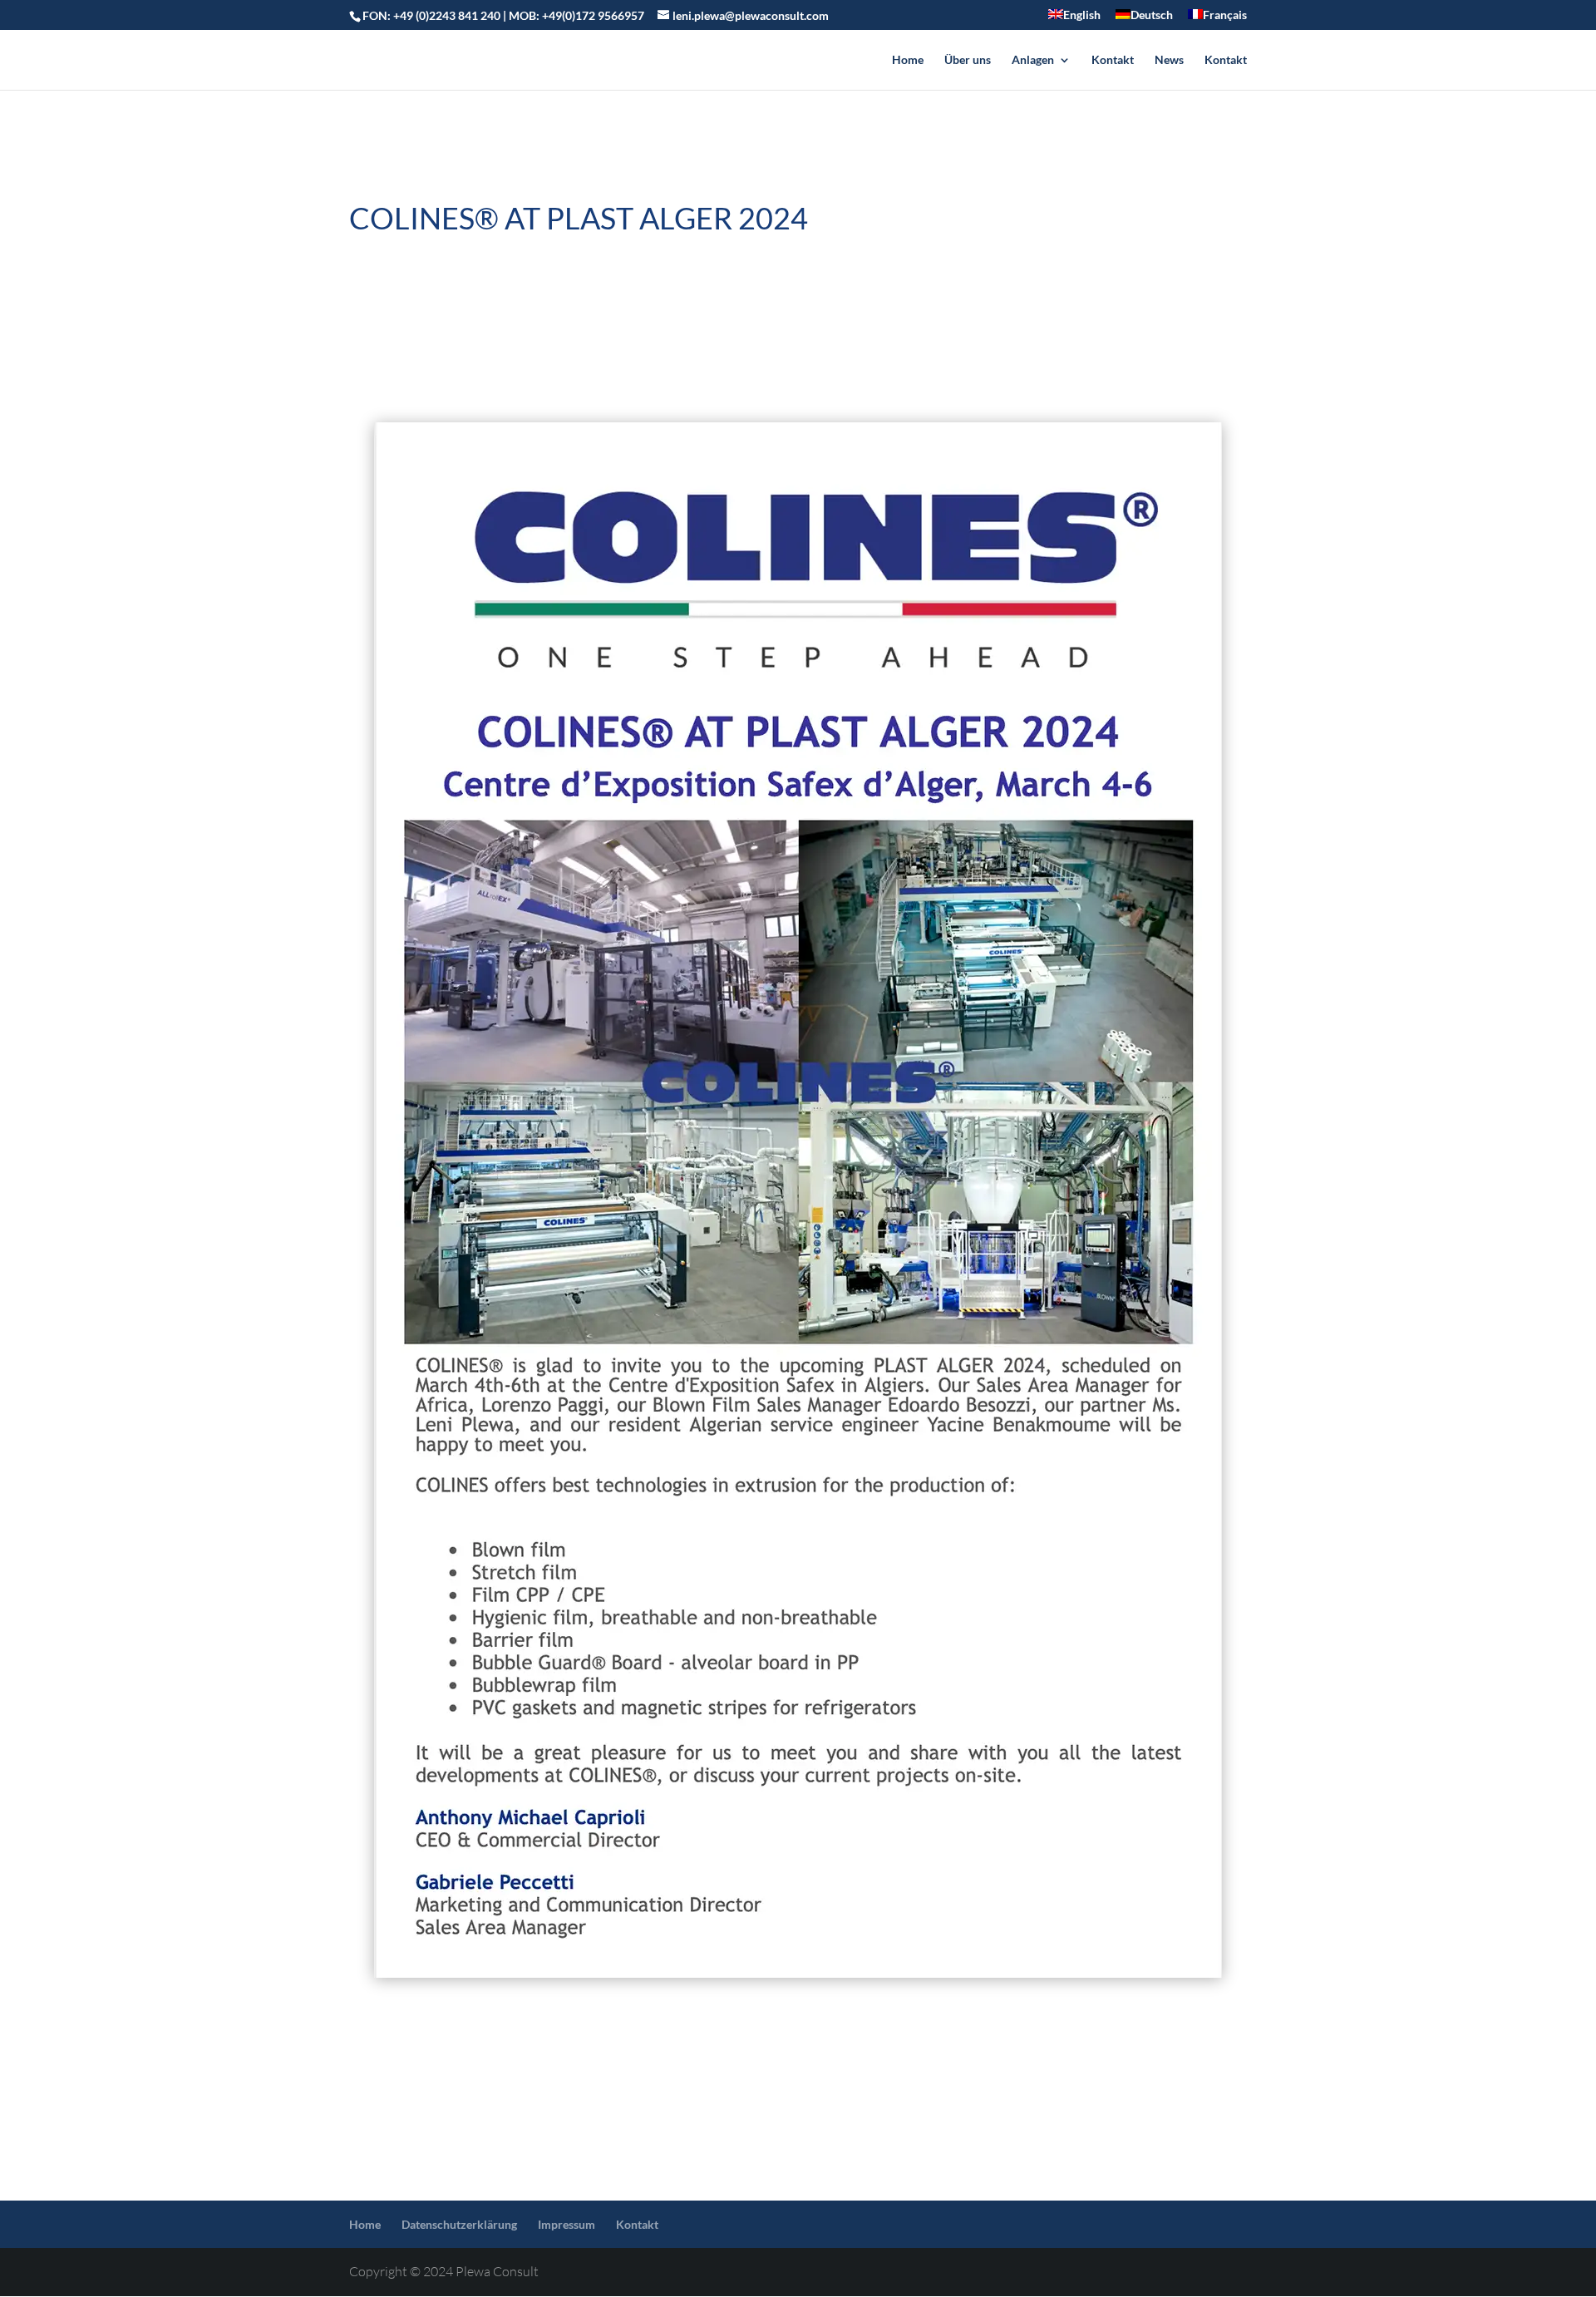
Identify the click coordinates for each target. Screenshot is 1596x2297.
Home (908, 60)
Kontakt (1113, 60)
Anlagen (1033, 60)
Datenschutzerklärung (459, 2224)
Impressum (566, 2224)
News (1169, 60)
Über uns (968, 60)
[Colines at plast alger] (798, 1200)
